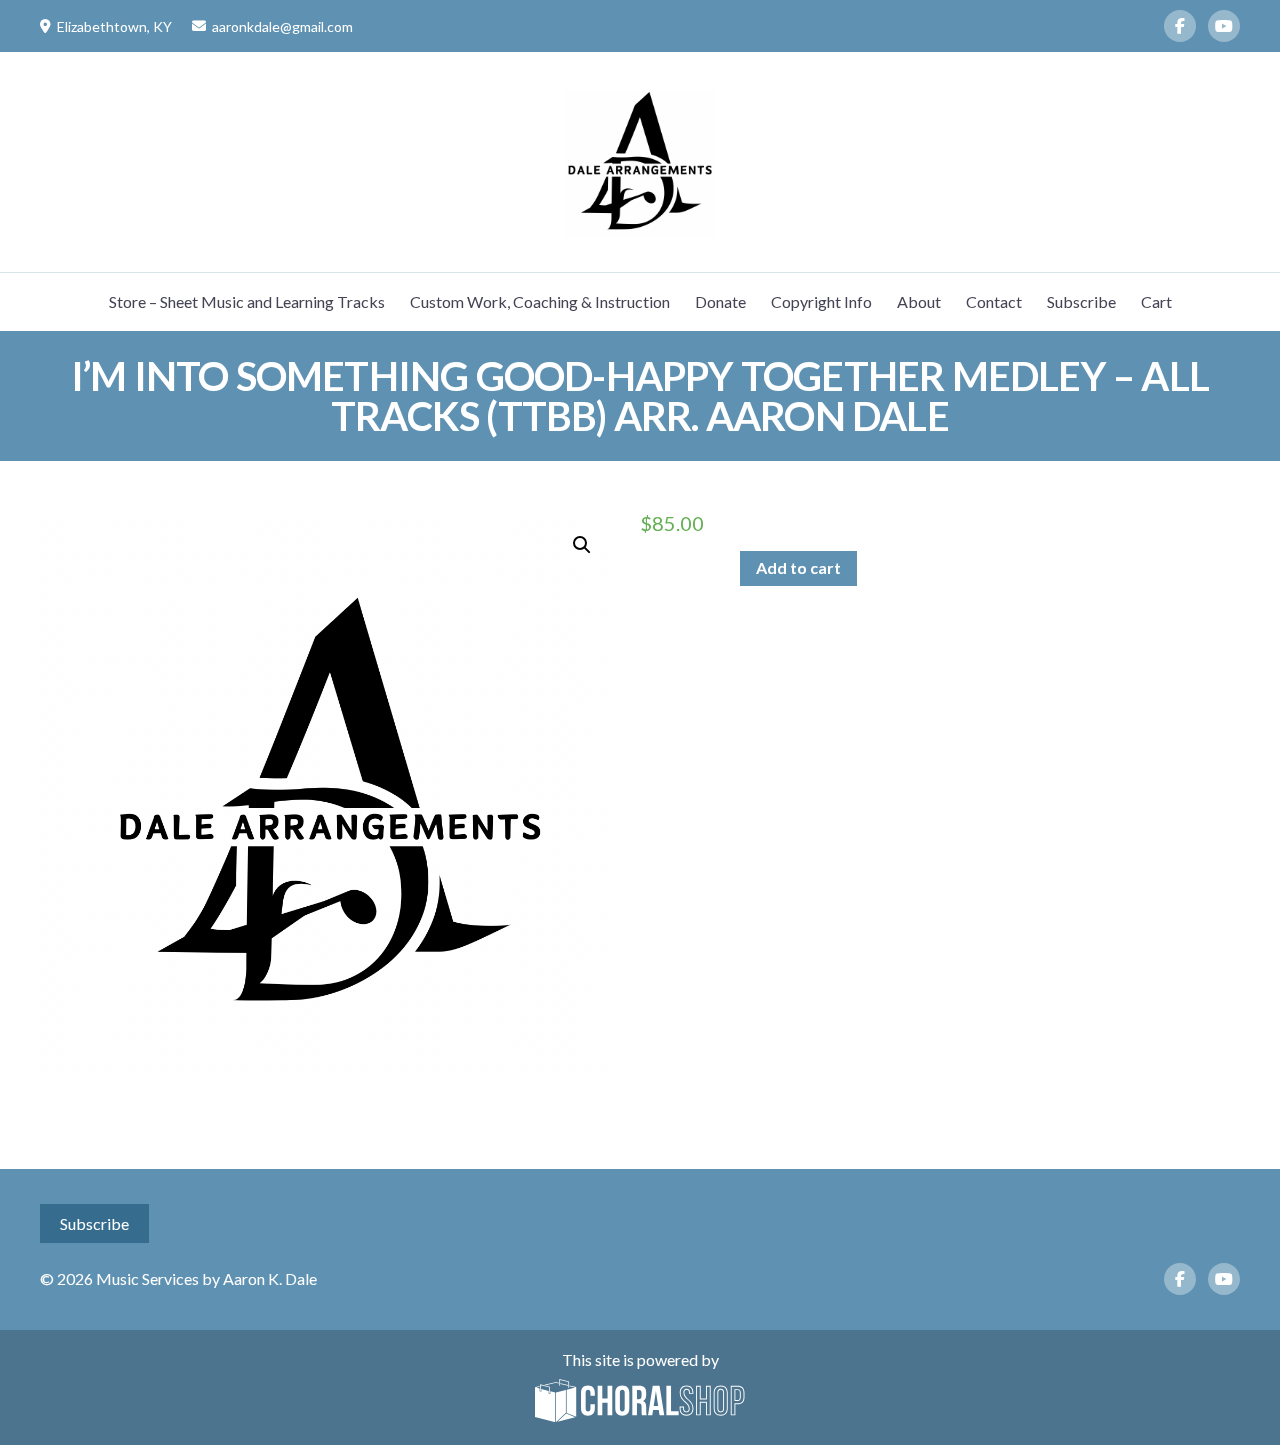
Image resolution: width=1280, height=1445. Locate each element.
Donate (720, 301)
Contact (994, 301)
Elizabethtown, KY (114, 26)
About (919, 301)
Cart (1156, 301)
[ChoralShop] (640, 1402)
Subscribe (1081, 301)
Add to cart (798, 567)
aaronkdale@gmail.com (282, 26)
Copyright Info (821, 301)
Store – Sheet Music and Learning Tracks (247, 301)
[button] (582, 545)
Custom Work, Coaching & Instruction (540, 301)
